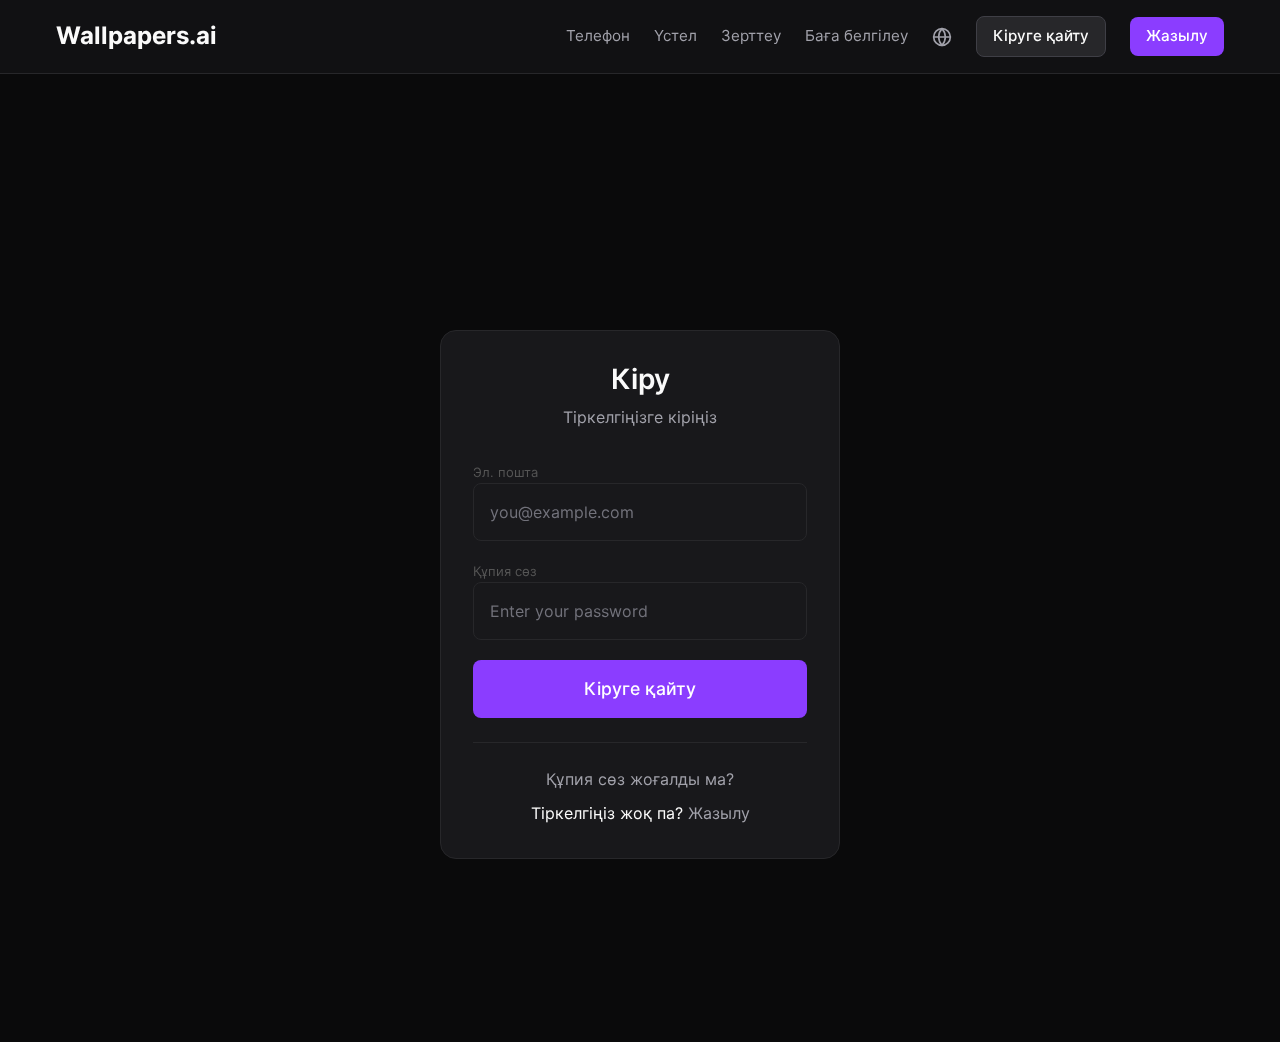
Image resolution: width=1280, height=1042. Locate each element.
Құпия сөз (504, 571)
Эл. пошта (505, 472)
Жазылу (1177, 35)
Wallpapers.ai (136, 35)
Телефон (598, 35)
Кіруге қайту (1041, 35)
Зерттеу (751, 35)
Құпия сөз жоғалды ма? (640, 779)
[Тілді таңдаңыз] (942, 36)
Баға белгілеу (856, 35)
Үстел (675, 35)
